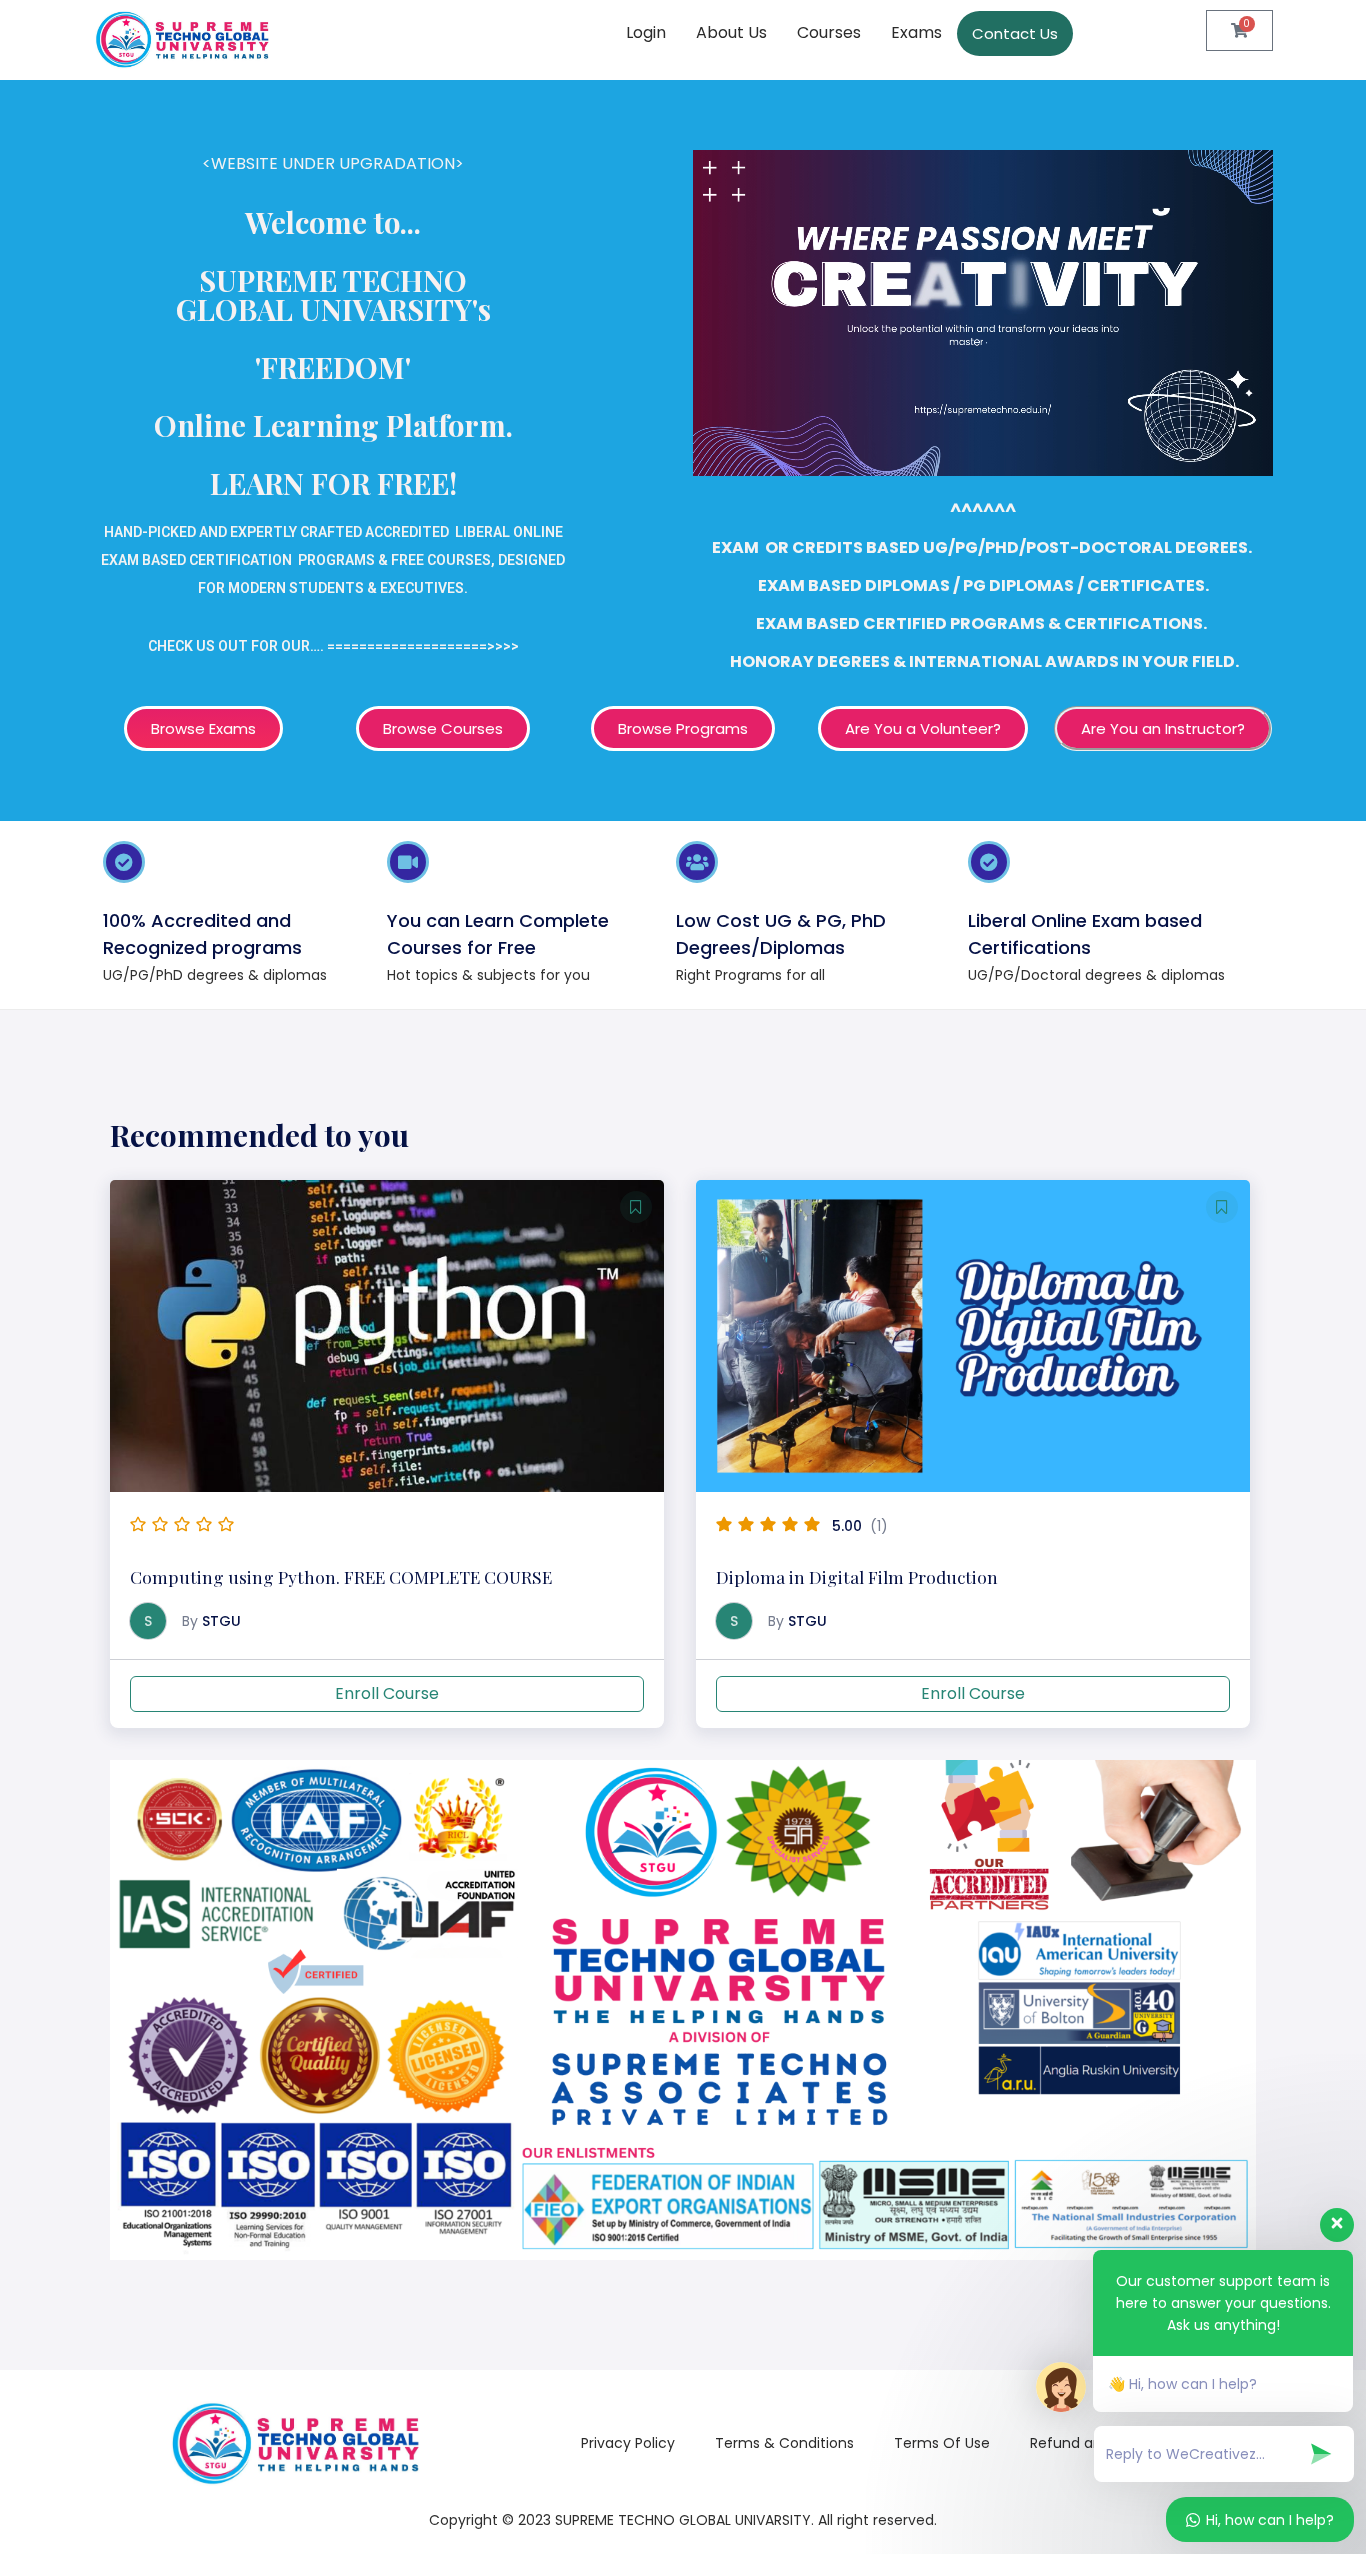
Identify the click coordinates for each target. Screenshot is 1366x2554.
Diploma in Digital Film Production (857, 1576)
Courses (829, 32)
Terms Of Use (942, 2443)
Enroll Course (387, 1693)
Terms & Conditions (784, 2443)
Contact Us (1015, 33)
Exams (916, 32)
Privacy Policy (628, 2443)
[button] (636, 1207)
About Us (731, 32)
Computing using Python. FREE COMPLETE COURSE (341, 1576)
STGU (221, 1621)
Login (646, 32)
